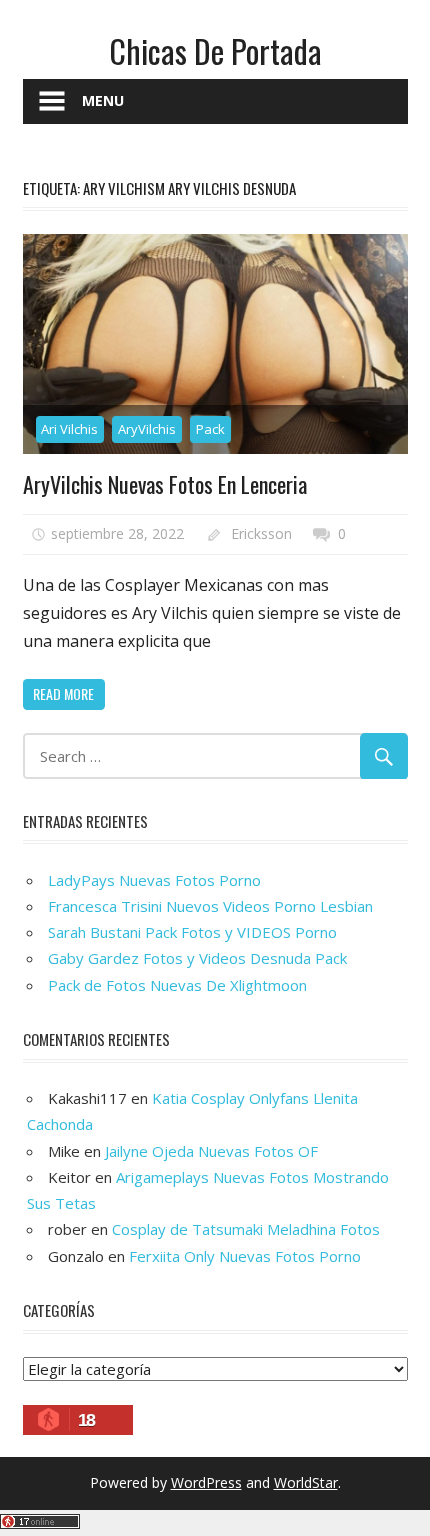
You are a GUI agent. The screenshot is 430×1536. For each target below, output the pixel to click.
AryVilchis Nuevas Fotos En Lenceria (165, 484)
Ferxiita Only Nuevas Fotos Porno (245, 1256)
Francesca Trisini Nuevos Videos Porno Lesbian (210, 906)
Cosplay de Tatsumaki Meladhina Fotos (246, 1229)
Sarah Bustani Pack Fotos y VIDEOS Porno (192, 932)
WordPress (206, 1482)
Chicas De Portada (215, 50)
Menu (103, 100)
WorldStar (306, 1482)
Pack (210, 429)
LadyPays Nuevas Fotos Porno (154, 880)
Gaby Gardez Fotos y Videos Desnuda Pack (197, 958)
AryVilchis (147, 429)
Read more (63, 693)
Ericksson (261, 533)
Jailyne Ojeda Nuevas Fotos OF (211, 1151)
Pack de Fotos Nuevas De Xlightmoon (177, 985)
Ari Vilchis (69, 429)
